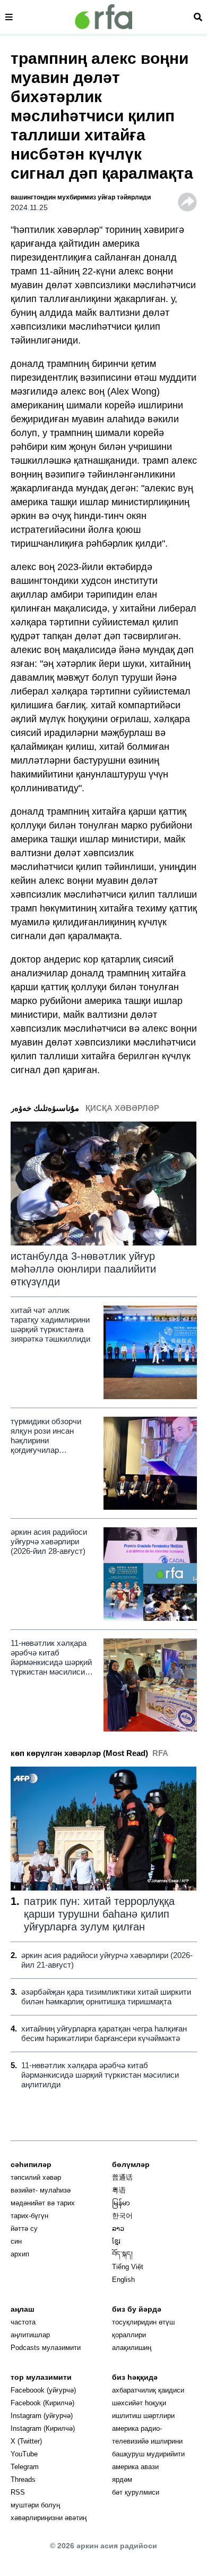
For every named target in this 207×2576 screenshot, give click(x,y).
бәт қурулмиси (136, 2492)
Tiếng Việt (128, 2267)
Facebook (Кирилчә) (42, 2403)
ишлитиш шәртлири (143, 2416)
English (123, 2280)
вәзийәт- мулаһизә (41, 2190)
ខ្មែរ (116, 2241)
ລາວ (118, 2228)
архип (20, 2254)
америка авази (135, 2467)
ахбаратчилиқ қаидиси (148, 2390)
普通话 (122, 2177)
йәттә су (24, 2228)
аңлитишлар (30, 2335)
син (16, 2241)
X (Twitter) (26, 2441)
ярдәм (122, 2479)
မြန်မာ (121, 2203)
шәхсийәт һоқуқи (139, 2403)
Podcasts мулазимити (46, 2348)
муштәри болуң (35, 2505)
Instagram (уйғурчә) (42, 2416)
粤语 (119, 2190)
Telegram (25, 2467)
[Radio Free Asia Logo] (103, 17)
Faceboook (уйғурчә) (43, 2390)
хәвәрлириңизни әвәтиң (49, 2518)
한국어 (122, 2216)
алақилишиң (132, 2348)
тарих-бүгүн (29, 2216)
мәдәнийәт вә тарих (43, 2203)
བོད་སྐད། (122, 2254)
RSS (18, 2492)
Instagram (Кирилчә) (43, 2428)
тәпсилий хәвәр (36, 2177)
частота (23, 2322)
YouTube (24, 2454)
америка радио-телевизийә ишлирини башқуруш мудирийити (148, 2441)
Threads (23, 2479)
